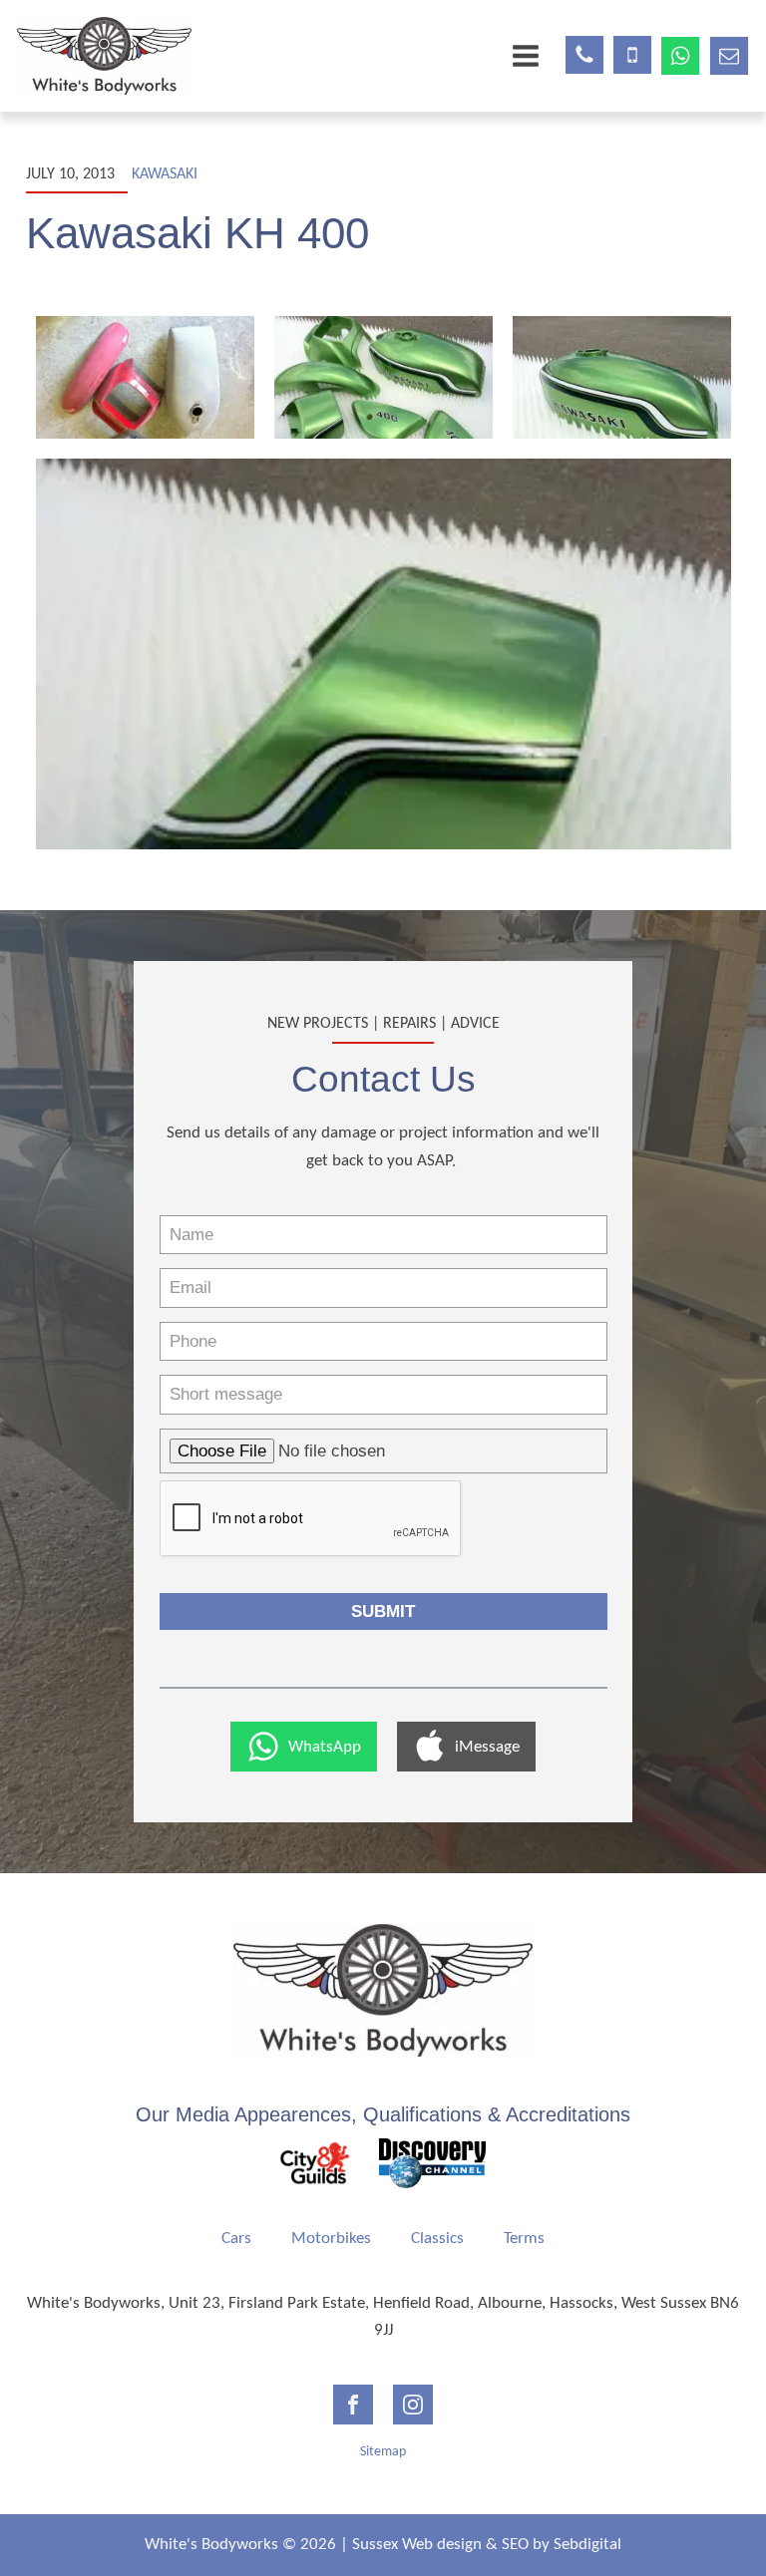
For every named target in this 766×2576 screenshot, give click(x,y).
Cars (236, 2239)
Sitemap (383, 2452)
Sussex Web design (417, 2545)
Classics (437, 2239)
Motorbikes (331, 2239)
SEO (515, 2545)
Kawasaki (165, 174)
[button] (304, 1747)
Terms (524, 2239)
